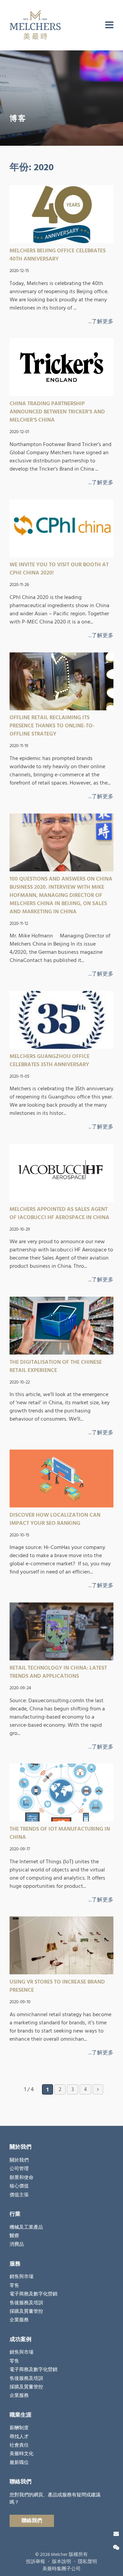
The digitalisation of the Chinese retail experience (56, 1366)
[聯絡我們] (116, 2534)
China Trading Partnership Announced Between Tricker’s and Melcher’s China (57, 412)
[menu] (109, 25)
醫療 (14, 2236)
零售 (14, 2286)
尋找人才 (19, 2437)
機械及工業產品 (26, 2227)
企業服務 (19, 2320)
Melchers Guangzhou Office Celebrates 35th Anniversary (50, 1060)
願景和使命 (22, 2178)
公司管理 (19, 2169)
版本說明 (61, 2562)
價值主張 (19, 2195)
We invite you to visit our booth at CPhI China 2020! (59, 569)
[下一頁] (98, 2089)
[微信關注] (116, 2548)
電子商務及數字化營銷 (33, 2294)
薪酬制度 (19, 2428)
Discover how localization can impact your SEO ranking (55, 1519)
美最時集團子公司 (61, 2569)
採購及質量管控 (26, 2311)
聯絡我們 (32, 2521)
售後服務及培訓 (26, 2303)
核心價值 (19, 2186)
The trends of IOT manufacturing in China (60, 1833)
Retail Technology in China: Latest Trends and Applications (58, 1672)
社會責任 (19, 2445)
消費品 (17, 2244)
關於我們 (19, 2160)
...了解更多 (101, 321)
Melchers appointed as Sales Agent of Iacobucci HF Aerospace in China (59, 1213)
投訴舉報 (36, 2562)
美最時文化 (22, 2454)
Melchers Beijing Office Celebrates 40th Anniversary (58, 255)
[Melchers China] (35, 25)
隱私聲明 (87, 2562)
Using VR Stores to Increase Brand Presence (57, 1986)
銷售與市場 (22, 2277)
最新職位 (19, 2463)
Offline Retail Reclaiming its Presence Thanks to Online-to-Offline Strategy (52, 726)
